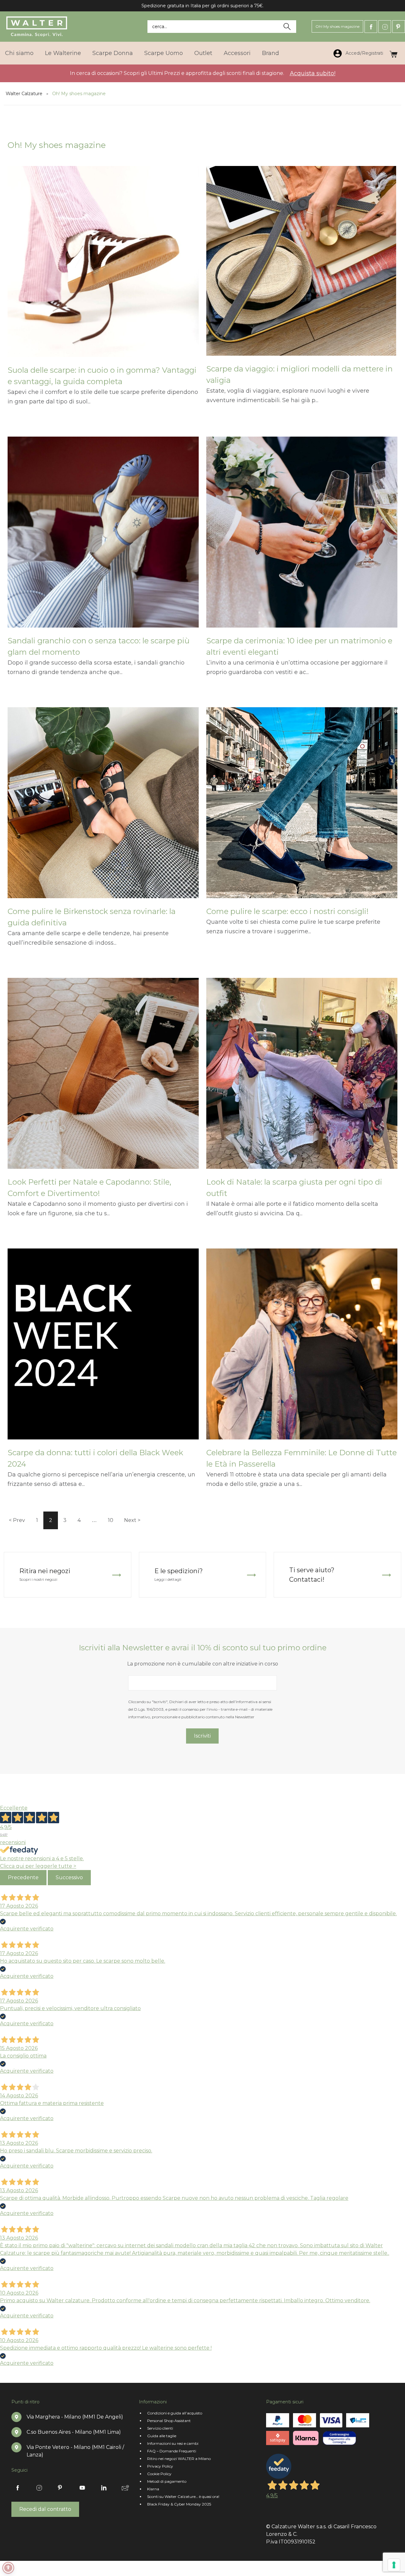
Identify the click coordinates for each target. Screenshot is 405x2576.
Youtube (82, 2488)
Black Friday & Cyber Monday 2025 (179, 2504)
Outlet (203, 53)
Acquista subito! (313, 73)
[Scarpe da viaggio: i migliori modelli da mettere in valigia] (302, 265)
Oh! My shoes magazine (337, 26)
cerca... (160, 27)
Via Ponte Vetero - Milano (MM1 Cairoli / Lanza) (75, 2451)
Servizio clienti (160, 2428)
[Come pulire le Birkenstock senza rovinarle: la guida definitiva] (103, 807)
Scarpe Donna (113, 53)
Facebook (371, 27)
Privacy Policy (160, 2466)
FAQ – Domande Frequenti (172, 2451)
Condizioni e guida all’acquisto (175, 2413)
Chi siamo (19, 53)
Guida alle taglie (162, 2436)
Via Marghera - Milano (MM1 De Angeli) (75, 2417)
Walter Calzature (24, 94)
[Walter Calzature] (37, 27)
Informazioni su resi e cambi (173, 2443)
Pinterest (399, 27)
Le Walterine (63, 53)
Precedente (23, 1877)
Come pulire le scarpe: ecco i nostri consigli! (287, 911)
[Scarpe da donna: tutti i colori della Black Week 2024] (103, 1348)
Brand (271, 53)
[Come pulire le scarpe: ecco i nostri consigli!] (302, 807)
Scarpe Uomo (164, 53)
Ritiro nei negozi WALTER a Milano (179, 2459)
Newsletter (125, 2488)
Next (130, 1520)
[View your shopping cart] (393, 53)
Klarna (153, 2489)
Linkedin (104, 2488)
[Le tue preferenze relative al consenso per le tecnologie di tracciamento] (394, 2565)
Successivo (69, 1877)
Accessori (237, 53)
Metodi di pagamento (167, 2481)
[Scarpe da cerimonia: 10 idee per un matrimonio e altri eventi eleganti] (302, 536)
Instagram (385, 27)
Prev (19, 1520)
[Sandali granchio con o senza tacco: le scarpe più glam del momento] (103, 536)
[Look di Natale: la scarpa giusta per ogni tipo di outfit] (302, 1077)
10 (111, 1520)
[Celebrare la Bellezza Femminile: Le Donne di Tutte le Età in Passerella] (302, 1348)
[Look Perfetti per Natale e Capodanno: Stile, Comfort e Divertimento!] (103, 1077)
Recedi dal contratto (45, 2509)
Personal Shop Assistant (169, 2421)
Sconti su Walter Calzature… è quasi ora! (183, 2496)
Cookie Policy (159, 2474)
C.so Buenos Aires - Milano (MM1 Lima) (74, 2432)
